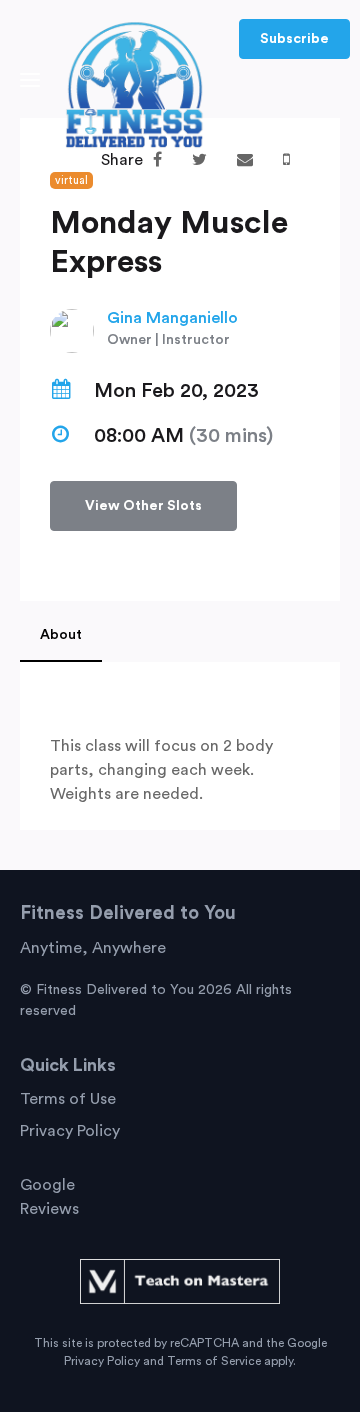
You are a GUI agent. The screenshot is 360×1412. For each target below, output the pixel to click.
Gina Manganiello (172, 318)
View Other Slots (143, 506)
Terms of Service (214, 1361)
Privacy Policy (70, 1131)
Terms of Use (68, 1099)
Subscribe (294, 39)
